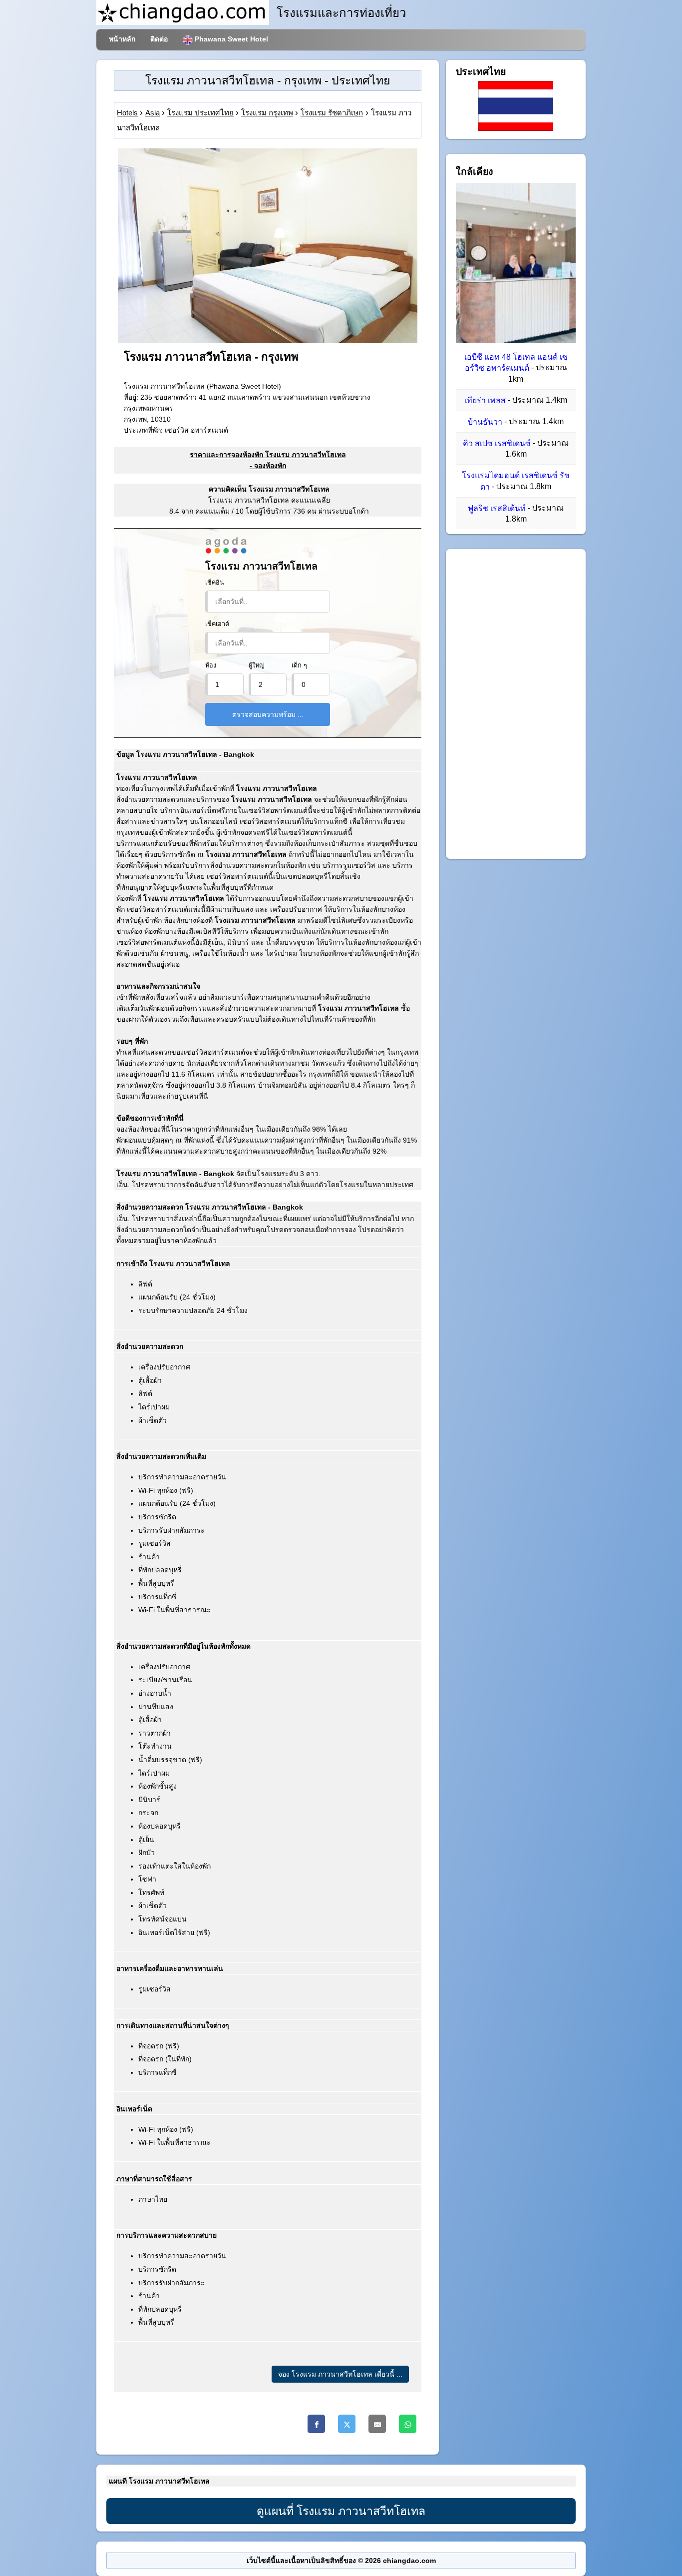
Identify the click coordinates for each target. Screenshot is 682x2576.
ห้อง (211, 665)
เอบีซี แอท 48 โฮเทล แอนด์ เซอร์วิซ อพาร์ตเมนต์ (516, 362)
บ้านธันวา (485, 422)
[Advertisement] (516, 704)
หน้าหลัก (122, 39)
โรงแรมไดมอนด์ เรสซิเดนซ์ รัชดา (516, 481)
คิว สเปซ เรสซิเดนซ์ (497, 443)
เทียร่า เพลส (485, 400)
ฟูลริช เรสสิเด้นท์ (497, 508)
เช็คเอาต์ (217, 624)
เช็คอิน (215, 583)
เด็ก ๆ (299, 665)
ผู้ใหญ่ (257, 665)
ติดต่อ (159, 39)
